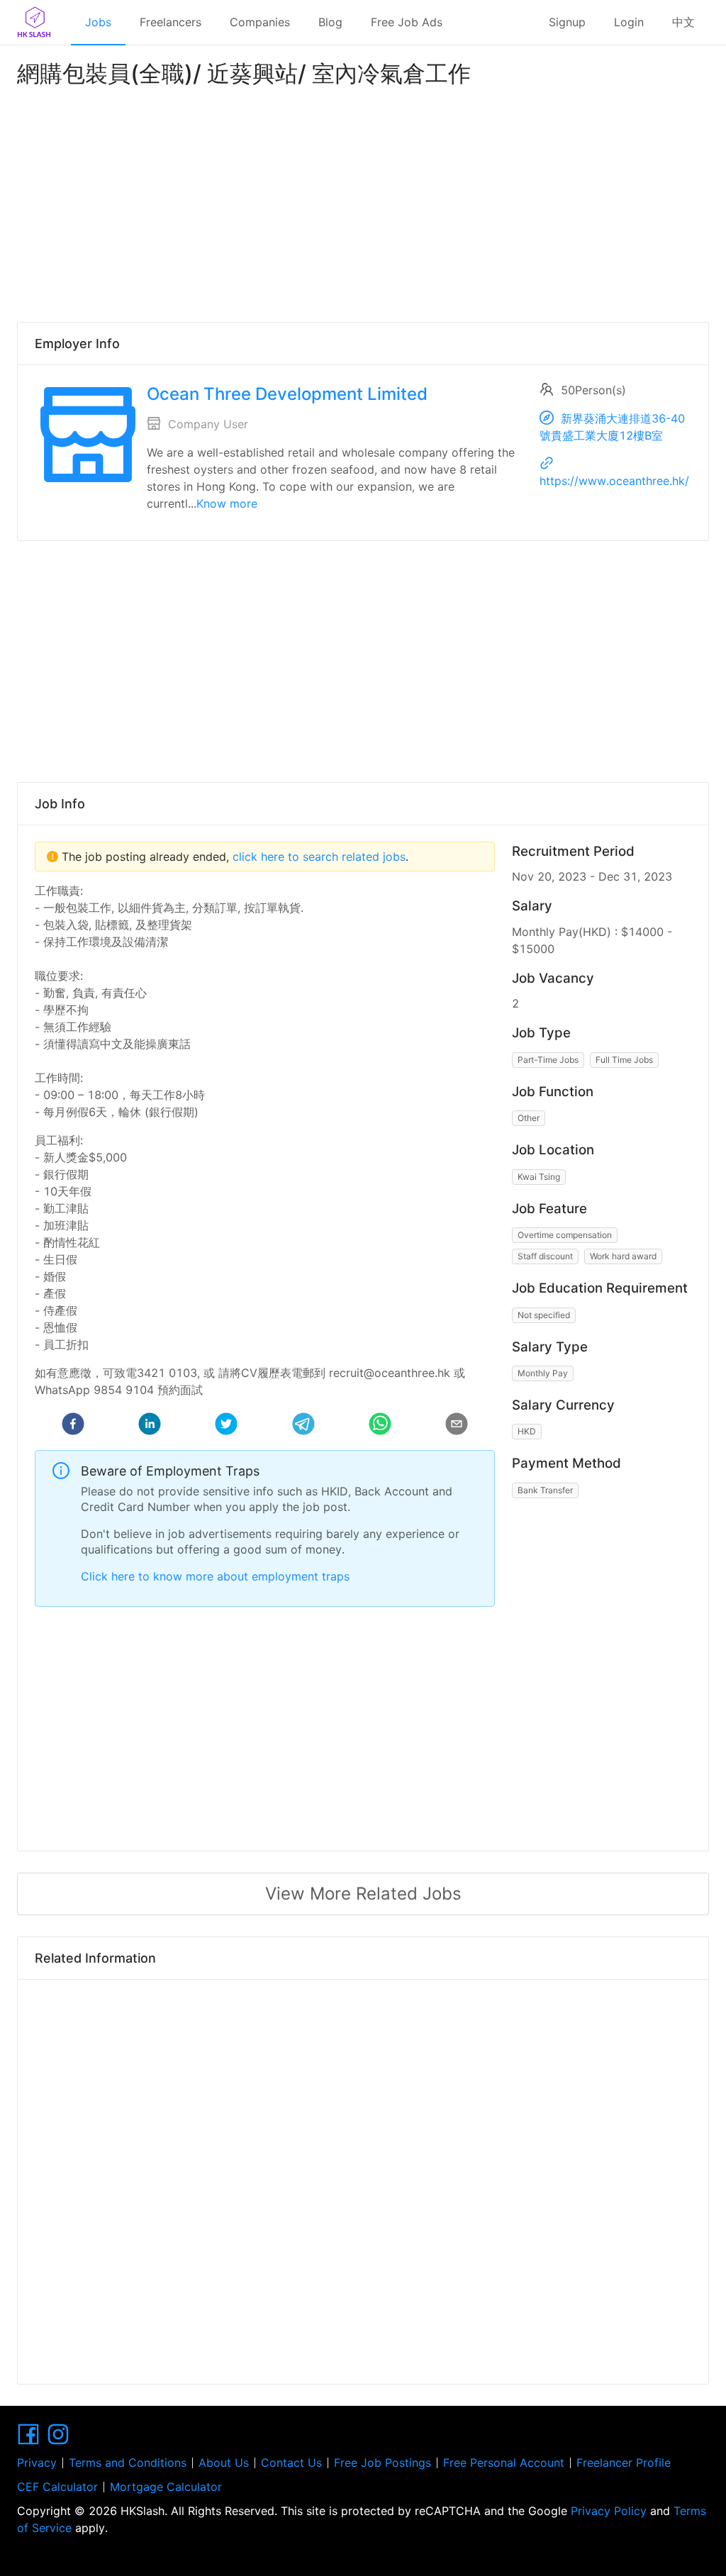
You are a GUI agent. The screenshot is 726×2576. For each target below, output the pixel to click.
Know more (227, 503)
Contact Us (291, 2463)
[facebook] (73, 1426)
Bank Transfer (545, 1490)
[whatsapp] (380, 1426)
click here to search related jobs (317, 857)
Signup (567, 22)
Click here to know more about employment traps (215, 1576)
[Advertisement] (363, 201)
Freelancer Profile (624, 2463)
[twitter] (226, 1426)
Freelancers (171, 22)
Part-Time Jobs (548, 1060)
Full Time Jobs (624, 1060)
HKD (527, 1431)
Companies (260, 22)
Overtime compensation (565, 1235)
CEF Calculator (57, 2487)
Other (529, 1118)
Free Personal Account (504, 2463)
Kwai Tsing (539, 1177)
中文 (683, 22)
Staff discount (545, 1256)
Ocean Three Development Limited (287, 394)
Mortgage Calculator (166, 2487)
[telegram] (303, 1426)
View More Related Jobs (363, 1894)
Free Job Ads (407, 22)
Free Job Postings (382, 2463)
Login (629, 22)
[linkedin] (150, 1426)
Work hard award (623, 1256)
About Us (224, 2463)
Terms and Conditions (128, 2463)
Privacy (37, 2463)
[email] (457, 1426)
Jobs (98, 22)
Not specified (544, 1315)
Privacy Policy (609, 2511)
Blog (330, 22)
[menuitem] (98, 23)
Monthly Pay (543, 1373)
